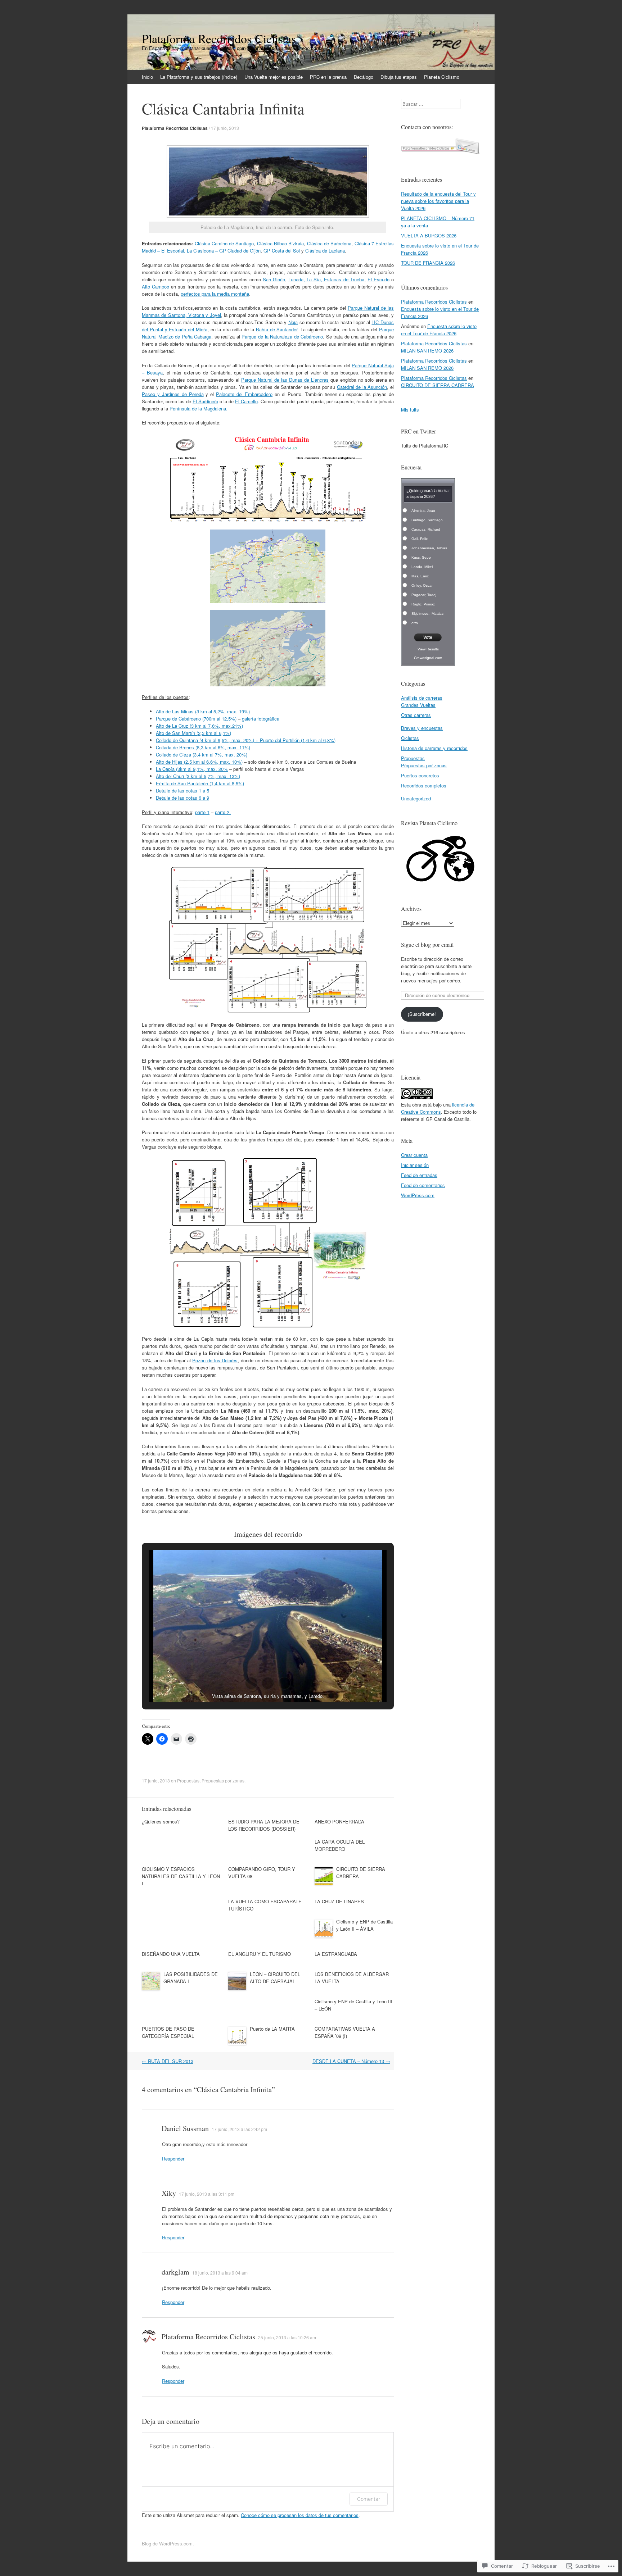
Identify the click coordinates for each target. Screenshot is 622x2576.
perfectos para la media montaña (215, 294)
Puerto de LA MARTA (272, 2029)
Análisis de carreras (422, 698)
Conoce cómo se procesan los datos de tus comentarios (300, 2515)
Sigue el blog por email (427, 944)
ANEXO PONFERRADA (339, 1821)
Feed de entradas (419, 1175)
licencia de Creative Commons (438, 1108)
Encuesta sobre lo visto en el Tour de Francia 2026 (439, 330)
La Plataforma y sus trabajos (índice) (199, 77)
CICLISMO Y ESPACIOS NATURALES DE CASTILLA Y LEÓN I (181, 1876)
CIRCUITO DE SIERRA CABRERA (438, 385)
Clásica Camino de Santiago (224, 243)
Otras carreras (416, 715)
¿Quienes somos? (161, 1821)
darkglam (175, 2272)
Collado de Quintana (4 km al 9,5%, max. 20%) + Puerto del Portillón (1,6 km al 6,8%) (246, 740)
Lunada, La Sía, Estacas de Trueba (326, 279)
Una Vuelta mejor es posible (274, 77)
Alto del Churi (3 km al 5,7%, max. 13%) (198, 776)
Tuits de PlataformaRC (425, 446)
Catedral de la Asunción (362, 387)
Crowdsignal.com (428, 658)
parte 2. (223, 812)
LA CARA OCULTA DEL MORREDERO (340, 1845)
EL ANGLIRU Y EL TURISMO (260, 1954)
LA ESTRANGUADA (336, 1954)
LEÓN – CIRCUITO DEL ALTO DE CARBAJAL (275, 1978)
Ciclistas (410, 738)
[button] (251, 1683)
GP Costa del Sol (282, 251)
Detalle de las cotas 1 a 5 (182, 790)
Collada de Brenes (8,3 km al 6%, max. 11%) (203, 747)
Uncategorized (416, 798)
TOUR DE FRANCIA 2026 (428, 263)
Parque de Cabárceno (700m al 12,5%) (196, 719)
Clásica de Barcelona (329, 243)
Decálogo (364, 77)
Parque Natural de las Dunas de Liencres (285, 380)
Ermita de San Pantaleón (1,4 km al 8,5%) (200, 783)
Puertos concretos (420, 775)
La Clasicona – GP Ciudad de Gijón (224, 251)
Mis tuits (410, 410)
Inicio (147, 77)
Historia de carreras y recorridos (434, 748)
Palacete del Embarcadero (244, 394)
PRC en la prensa (328, 77)
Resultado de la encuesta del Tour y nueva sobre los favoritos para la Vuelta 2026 (438, 201)
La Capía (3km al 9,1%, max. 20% (192, 769)
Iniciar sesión (415, 1165)
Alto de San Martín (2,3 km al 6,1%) (193, 733)
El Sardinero (205, 401)
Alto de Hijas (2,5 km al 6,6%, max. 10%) (199, 762)
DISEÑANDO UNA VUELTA (171, 1954)
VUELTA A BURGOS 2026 (429, 235)
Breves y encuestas (422, 728)
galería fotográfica (261, 719)
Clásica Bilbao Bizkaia (281, 243)
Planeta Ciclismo (442, 77)
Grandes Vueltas (418, 705)
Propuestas (188, 1780)
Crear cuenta (414, 1155)
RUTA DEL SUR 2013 (168, 2061)
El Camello (246, 401)
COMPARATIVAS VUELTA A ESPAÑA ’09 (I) (345, 2032)
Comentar (369, 2499)
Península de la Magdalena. (199, 408)
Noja (293, 322)
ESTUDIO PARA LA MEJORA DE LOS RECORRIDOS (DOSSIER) (264, 1825)
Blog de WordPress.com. (168, 2543)
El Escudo (378, 279)
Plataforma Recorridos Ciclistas (175, 128)
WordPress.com (418, 1195)
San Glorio (274, 279)
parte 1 (202, 812)
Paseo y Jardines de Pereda (173, 394)
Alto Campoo (155, 287)
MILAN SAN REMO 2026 (427, 351)
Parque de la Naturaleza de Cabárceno (282, 337)
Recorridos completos (424, 785)
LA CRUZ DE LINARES (339, 1901)
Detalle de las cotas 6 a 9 (182, 798)
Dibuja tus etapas (399, 77)
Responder (173, 2159)
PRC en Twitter (418, 431)
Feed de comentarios (423, 1185)
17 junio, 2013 (225, 128)
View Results (428, 649)
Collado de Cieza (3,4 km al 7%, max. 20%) (202, 755)
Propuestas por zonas (223, 1780)
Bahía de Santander (277, 329)
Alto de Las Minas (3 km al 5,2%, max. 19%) (203, 711)
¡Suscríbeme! (422, 1014)
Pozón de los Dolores (215, 1360)
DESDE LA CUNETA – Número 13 (351, 2061)
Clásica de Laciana (325, 251)
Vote (428, 637)
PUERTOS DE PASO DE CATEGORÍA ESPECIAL (168, 2032)
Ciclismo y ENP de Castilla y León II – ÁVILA (364, 1925)
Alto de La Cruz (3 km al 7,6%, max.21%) (199, 726)
